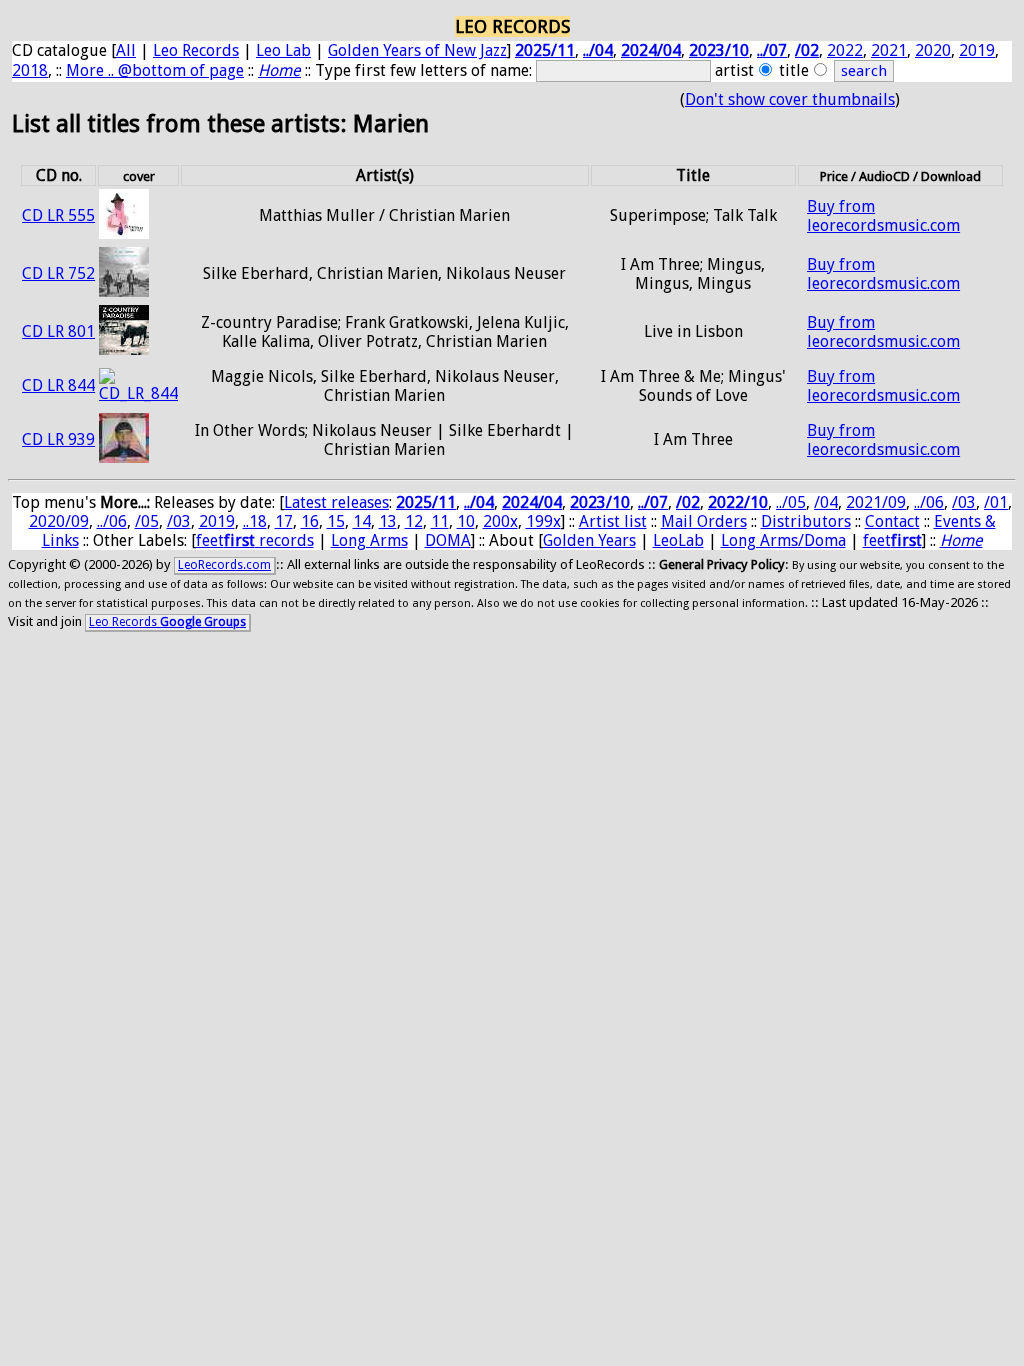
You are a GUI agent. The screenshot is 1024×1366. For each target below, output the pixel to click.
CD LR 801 (58, 331)
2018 (30, 70)
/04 (826, 502)
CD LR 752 (58, 273)
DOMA (448, 540)
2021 (889, 50)
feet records (255, 540)
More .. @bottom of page (155, 70)
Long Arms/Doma (783, 540)
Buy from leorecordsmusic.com (883, 216)
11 (440, 521)
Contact (892, 521)
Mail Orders (704, 521)
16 (310, 521)
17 (284, 521)
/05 (147, 521)
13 (388, 521)
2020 (933, 50)
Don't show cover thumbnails (790, 99)
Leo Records (196, 50)
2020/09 (59, 521)
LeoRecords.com (224, 565)
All (126, 50)
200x (500, 521)
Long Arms (369, 540)
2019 (977, 50)
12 (414, 521)
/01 (996, 502)
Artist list (613, 521)
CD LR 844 (58, 385)
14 (362, 521)
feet (892, 540)
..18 (255, 521)
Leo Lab (283, 50)
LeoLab (678, 540)
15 (336, 521)
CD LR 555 (58, 215)
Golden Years (589, 540)
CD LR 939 (58, 439)
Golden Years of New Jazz (417, 50)
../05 (791, 502)
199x (543, 521)
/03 (964, 502)
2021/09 (876, 502)
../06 (929, 502)
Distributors (806, 521)
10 (466, 521)
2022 (845, 50)
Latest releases (336, 502)
